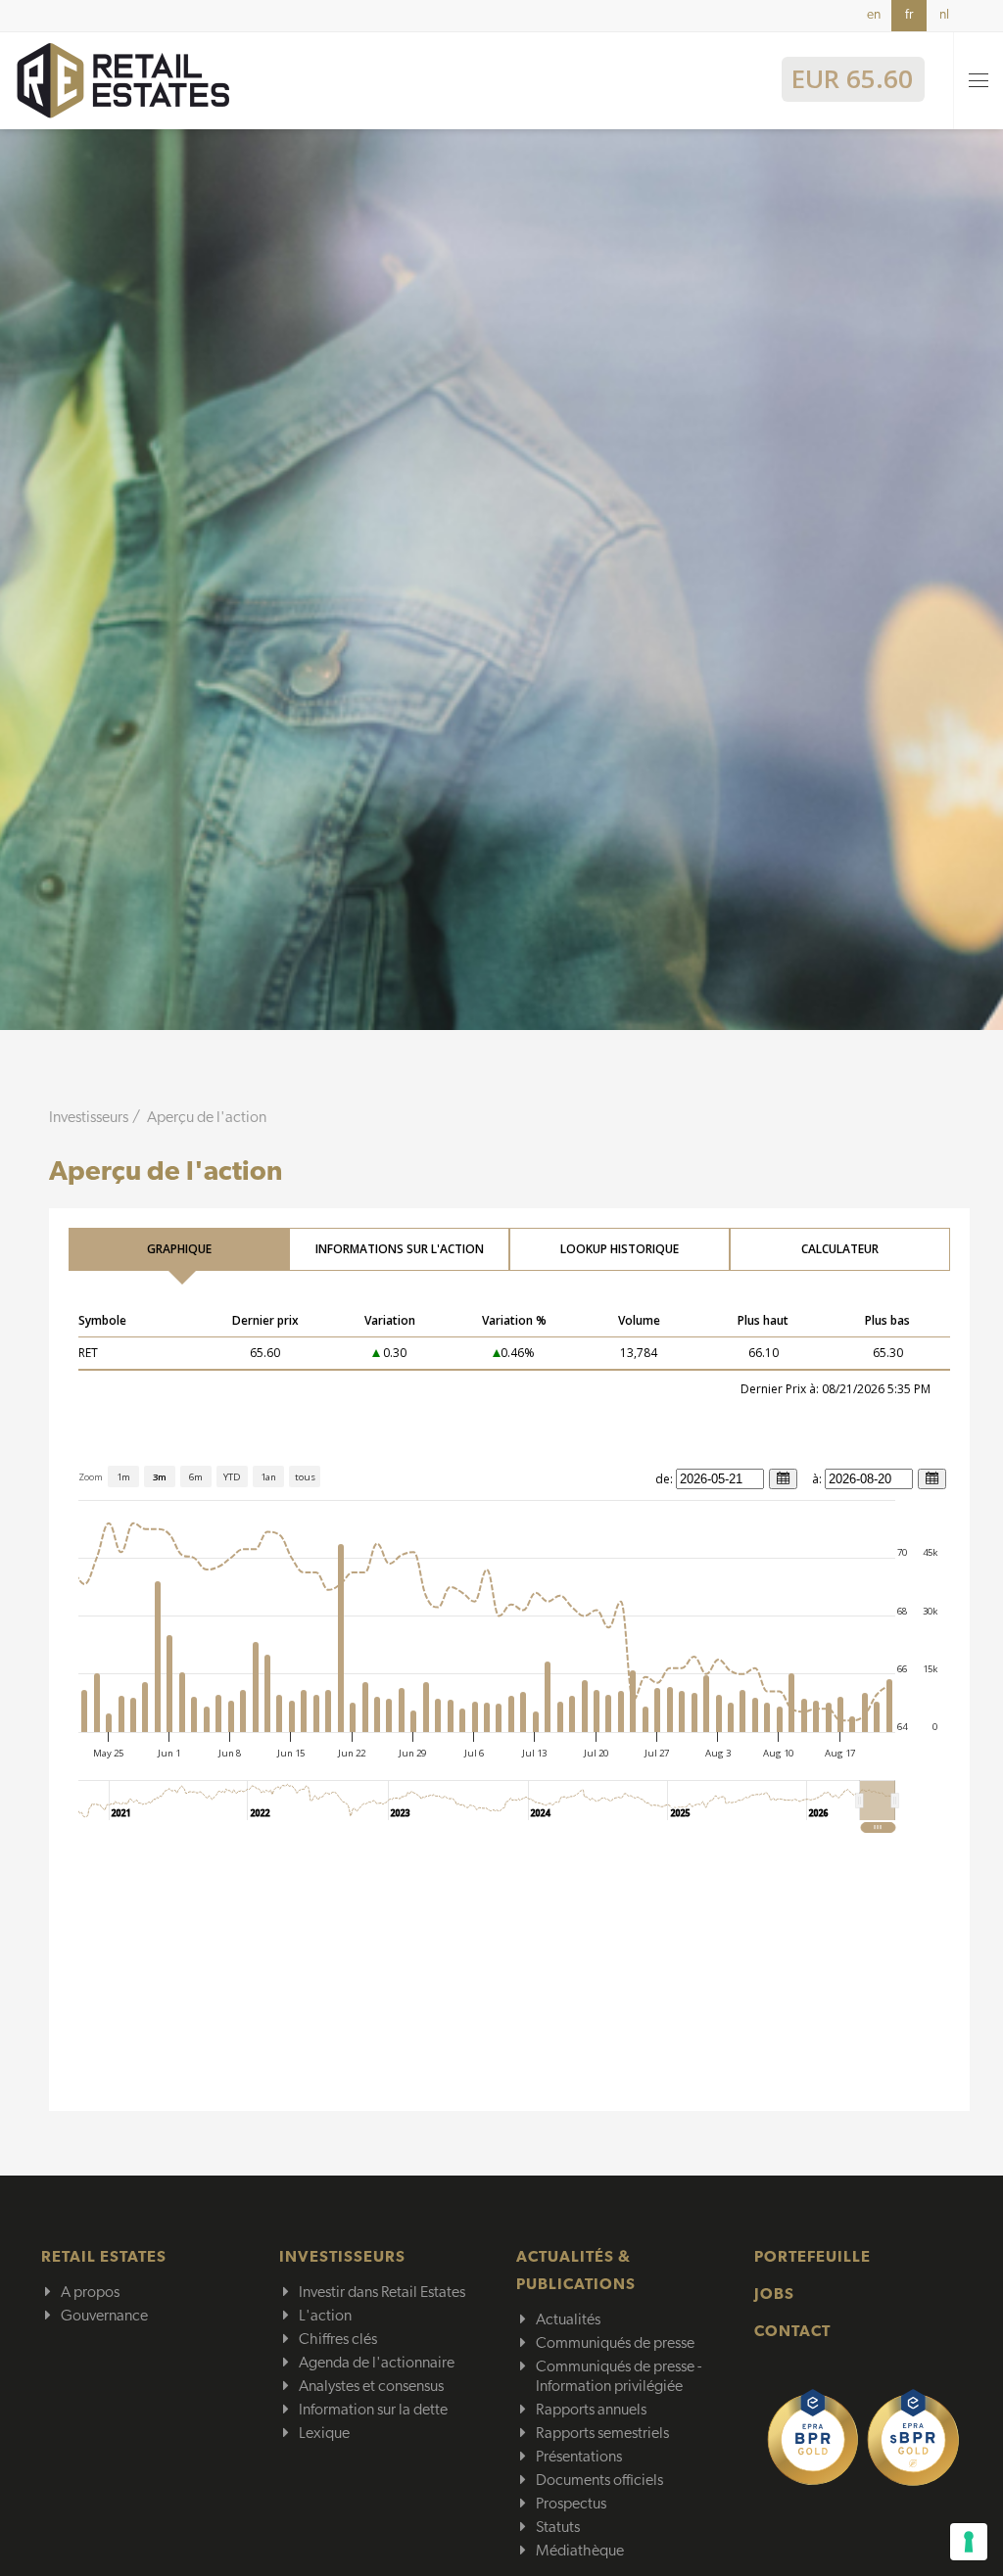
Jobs (774, 2295)
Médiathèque (580, 2552)
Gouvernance (104, 2317)
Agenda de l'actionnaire (377, 2364)
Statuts (558, 2528)
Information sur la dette (373, 2411)
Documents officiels (599, 2481)
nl (944, 15)
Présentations (579, 2458)
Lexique (324, 2434)
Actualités (568, 2320)
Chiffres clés (338, 2340)
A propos (90, 2293)
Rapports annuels (591, 2411)
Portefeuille (812, 2258)
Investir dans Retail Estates (382, 2293)
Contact (792, 2332)
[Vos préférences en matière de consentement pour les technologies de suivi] (969, 2542)
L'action (325, 2317)
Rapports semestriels (602, 2434)
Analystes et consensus (371, 2387)
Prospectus (571, 2505)
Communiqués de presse (615, 2344)
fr (909, 15)
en (874, 15)
